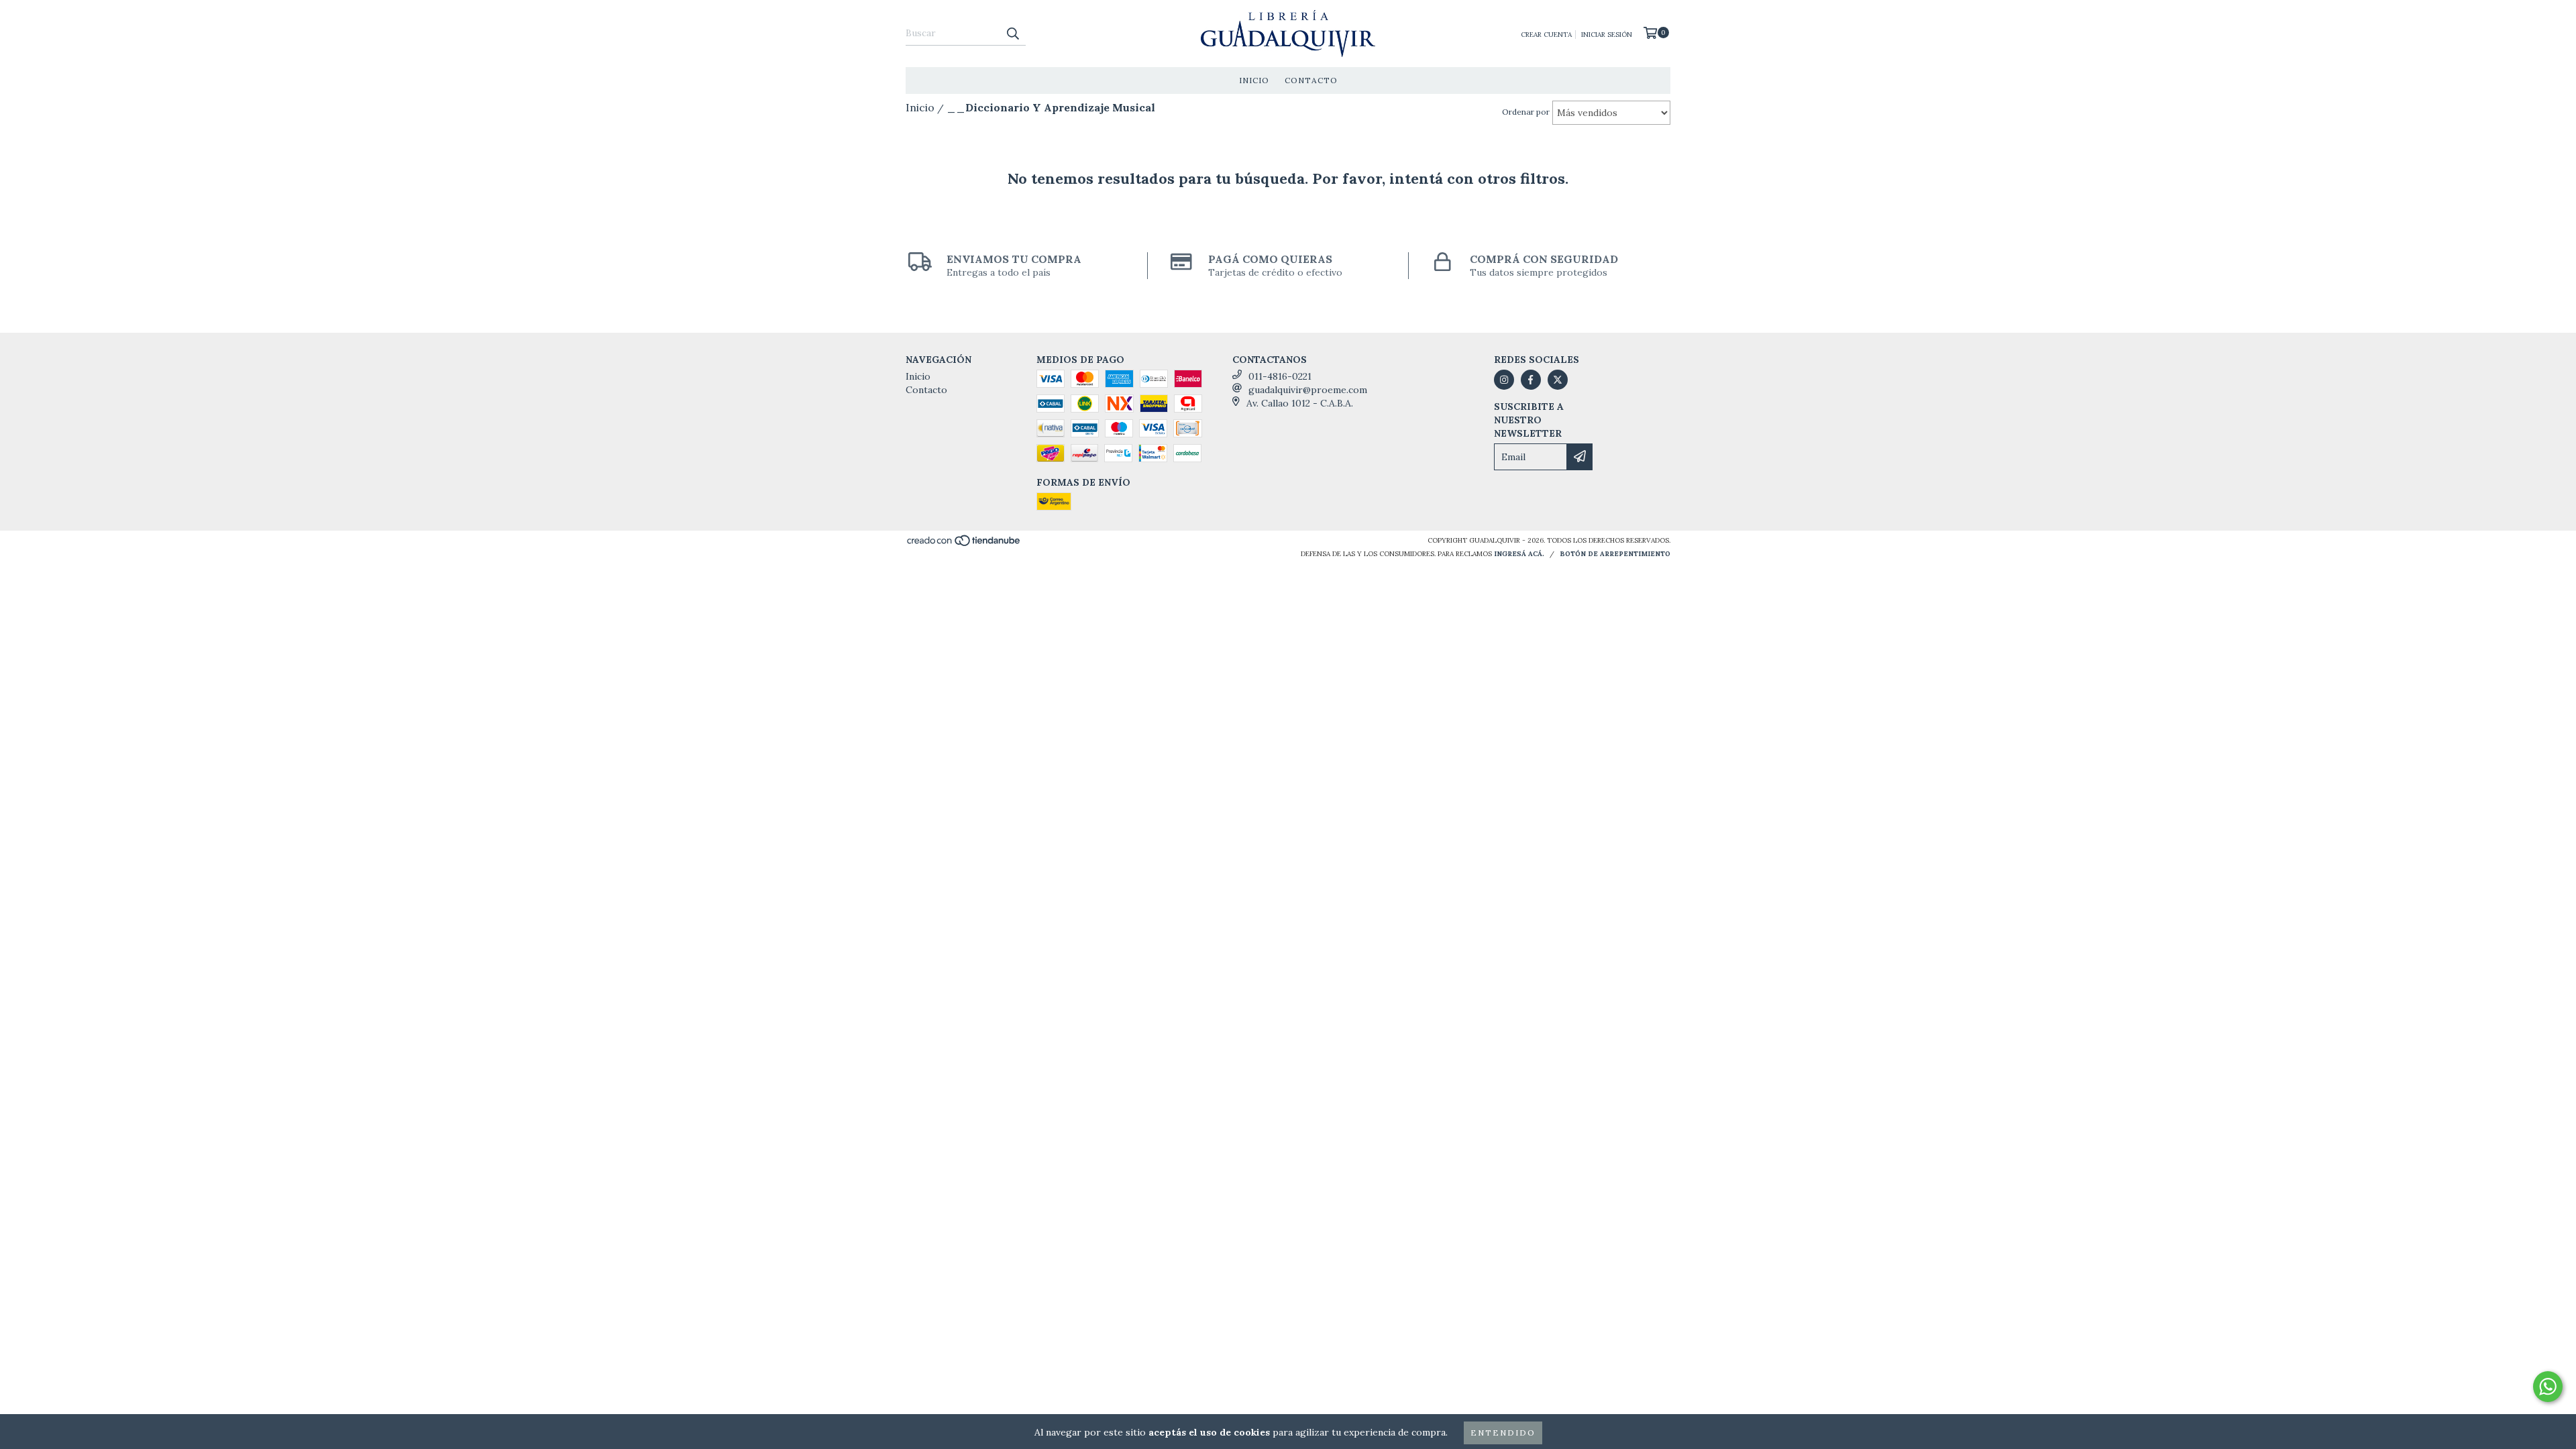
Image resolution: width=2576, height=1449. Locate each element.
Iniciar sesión (1607, 35)
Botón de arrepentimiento (1615, 554)
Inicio (1254, 80)
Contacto (1311, 80)
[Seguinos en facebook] (1531, 380)
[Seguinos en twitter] (1558, 380)
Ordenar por (1526, 112)
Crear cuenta (1546, 35)
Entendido (1503, 1433)
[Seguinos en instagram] (1504, 380)
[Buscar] (1012, 34)
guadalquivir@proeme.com (1308, 390)
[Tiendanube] (964, 544)
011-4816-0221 (1280, 376)
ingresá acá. (1519, 554)
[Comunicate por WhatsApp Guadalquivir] (2548, 1387)
